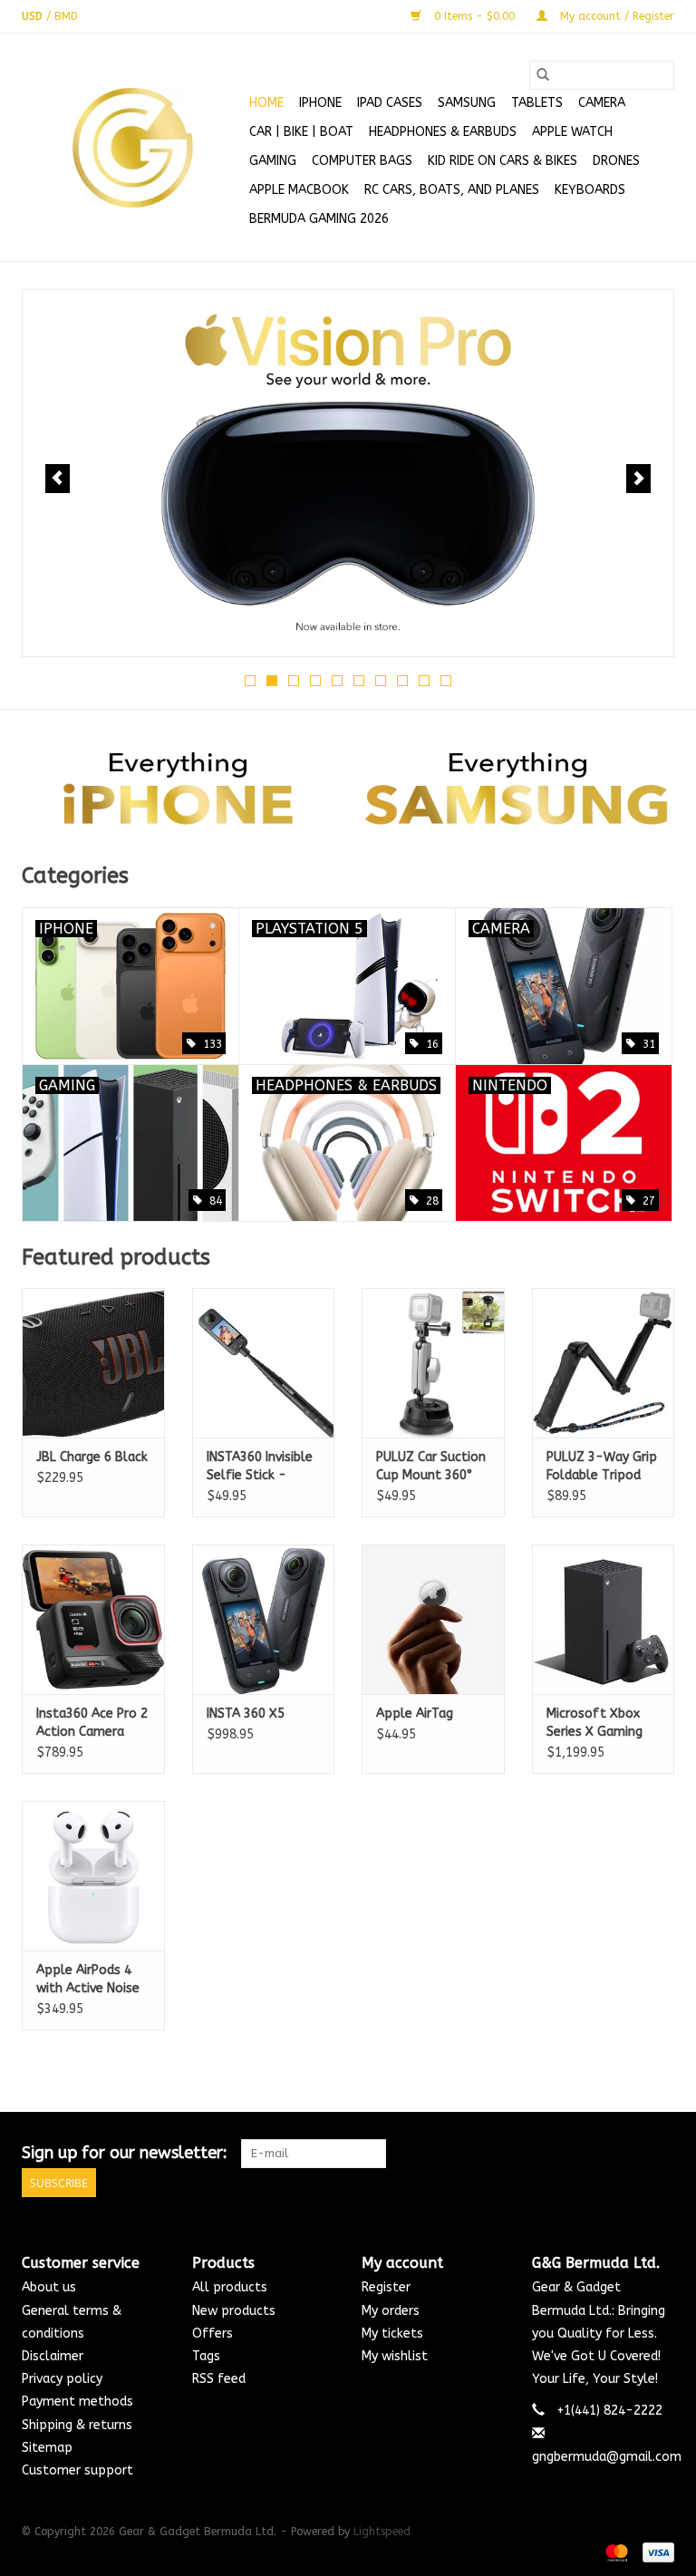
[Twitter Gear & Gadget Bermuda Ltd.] (627, 2154)
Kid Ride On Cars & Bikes (503, 161)
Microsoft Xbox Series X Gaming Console (594, 1724)
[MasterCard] (615, 2552)
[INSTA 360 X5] (264, 1619)
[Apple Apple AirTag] (433, 1619)
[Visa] (655, 2552)
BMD (66, 16)
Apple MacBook (299, 190)
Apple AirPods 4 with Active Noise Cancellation (88, 1980)
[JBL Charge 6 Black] (93, 1363)
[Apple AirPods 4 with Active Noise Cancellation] (93, 1876)
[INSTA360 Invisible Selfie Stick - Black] (264, 1363)
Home (266, 103)
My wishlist (395, 2356)
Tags (206, 2356)
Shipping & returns (77, 2425)
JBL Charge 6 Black (92, 1457)
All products (230, 2287)
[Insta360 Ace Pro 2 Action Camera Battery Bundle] (93, 1619)
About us (49, 2287)
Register (386, 2287)
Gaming (273, 161)
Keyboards (590, 190)
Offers (213, 2334)
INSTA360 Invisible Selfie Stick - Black (260, 1467)
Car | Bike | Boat (301, 132)
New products (234, 2311)
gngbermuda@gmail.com (607, 2457)
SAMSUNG (467, 103)
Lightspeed (382, 2532)
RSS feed (219, 2379)
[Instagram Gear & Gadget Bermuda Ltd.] (660, 2154)
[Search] (543, 75)
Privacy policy (62, 2379)
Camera (602, 103)
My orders (391, 2311)
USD (34, 16)
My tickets (392, 2334)
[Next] (638, 479)
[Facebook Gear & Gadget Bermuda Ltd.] (594, 2154)
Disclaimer (53, 2356)
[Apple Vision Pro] (348, 473)
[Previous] (58, 479)
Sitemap (47, 2448)
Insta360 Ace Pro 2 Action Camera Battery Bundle (92, 1724)
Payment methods (77, 2402)
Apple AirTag (415, 1714)
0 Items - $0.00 (474, 16)
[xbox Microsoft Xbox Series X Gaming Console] (604, 1619)
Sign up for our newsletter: (125, 2153)
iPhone (320, 103)
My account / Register (615, 16)
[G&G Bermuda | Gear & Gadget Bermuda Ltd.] (133, 148)
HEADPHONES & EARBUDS (443, 132)
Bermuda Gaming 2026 (319, 219)
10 (446, 681)
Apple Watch (572, 132)
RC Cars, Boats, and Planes (452, 190)
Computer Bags (362, 161)
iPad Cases (390, 103)
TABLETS (537, 103)
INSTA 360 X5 (246, 1714)
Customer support (77, 2470)
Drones (616, 161)
